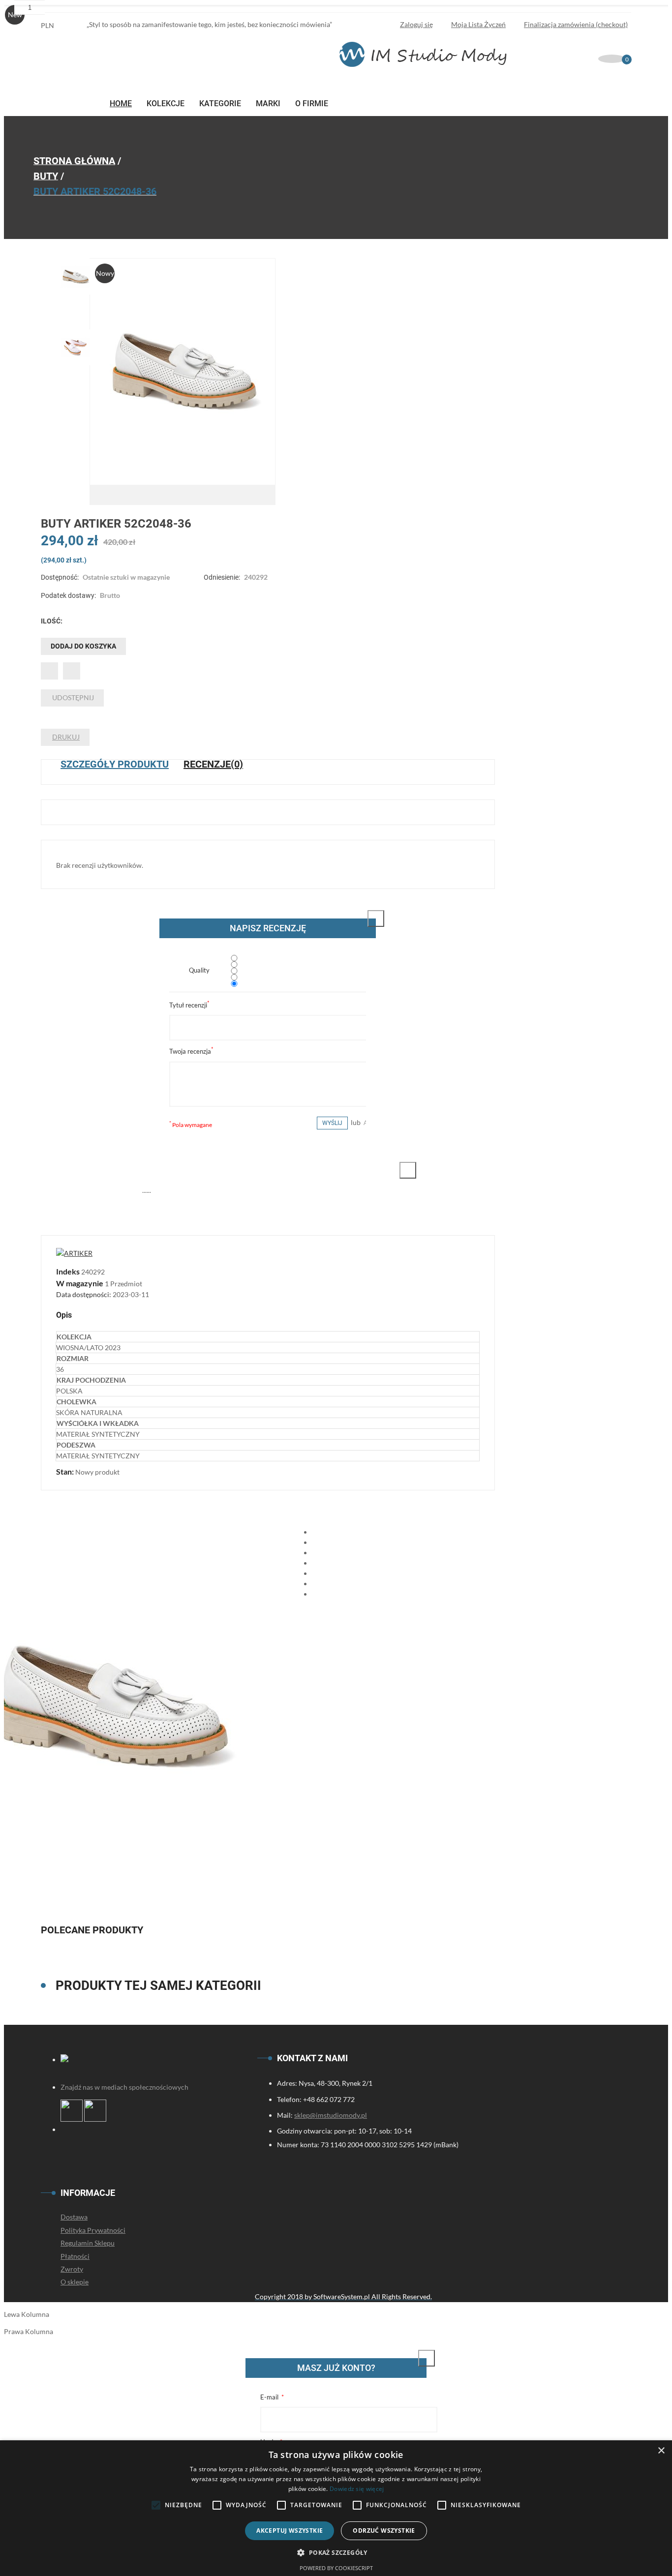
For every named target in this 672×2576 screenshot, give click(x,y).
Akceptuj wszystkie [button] (290, 2531)
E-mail (270, 2397)
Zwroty (72, 2269)
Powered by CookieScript (336, 2568)
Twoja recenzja (191, 1051)
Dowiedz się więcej (357, 2489)
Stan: (66, 1471)
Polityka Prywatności (93, 2230)
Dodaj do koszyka (83, 646)
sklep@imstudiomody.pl (331, 2115)
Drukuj (66, 737)
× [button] (661, 2451)
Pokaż (416, 2368)
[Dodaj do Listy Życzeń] (49, 671)
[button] (336, 2552)
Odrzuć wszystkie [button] (384, 2531)
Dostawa (74, 2217)
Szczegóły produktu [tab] (115, 764)
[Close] (376, 918)
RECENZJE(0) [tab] (213, 764)
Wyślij (332, 1123)
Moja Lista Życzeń (478, 24)
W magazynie (80, 1283)
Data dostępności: (84, 1294)
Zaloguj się (416, 24)
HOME (121, 104)
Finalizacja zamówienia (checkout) (576, 24)
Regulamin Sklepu (88, 2243)
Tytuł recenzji (189, 1004)
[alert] (336, 2508)
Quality (199, 970)
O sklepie (75, 2282)
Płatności (75, 2256)
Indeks (69, 1271)
